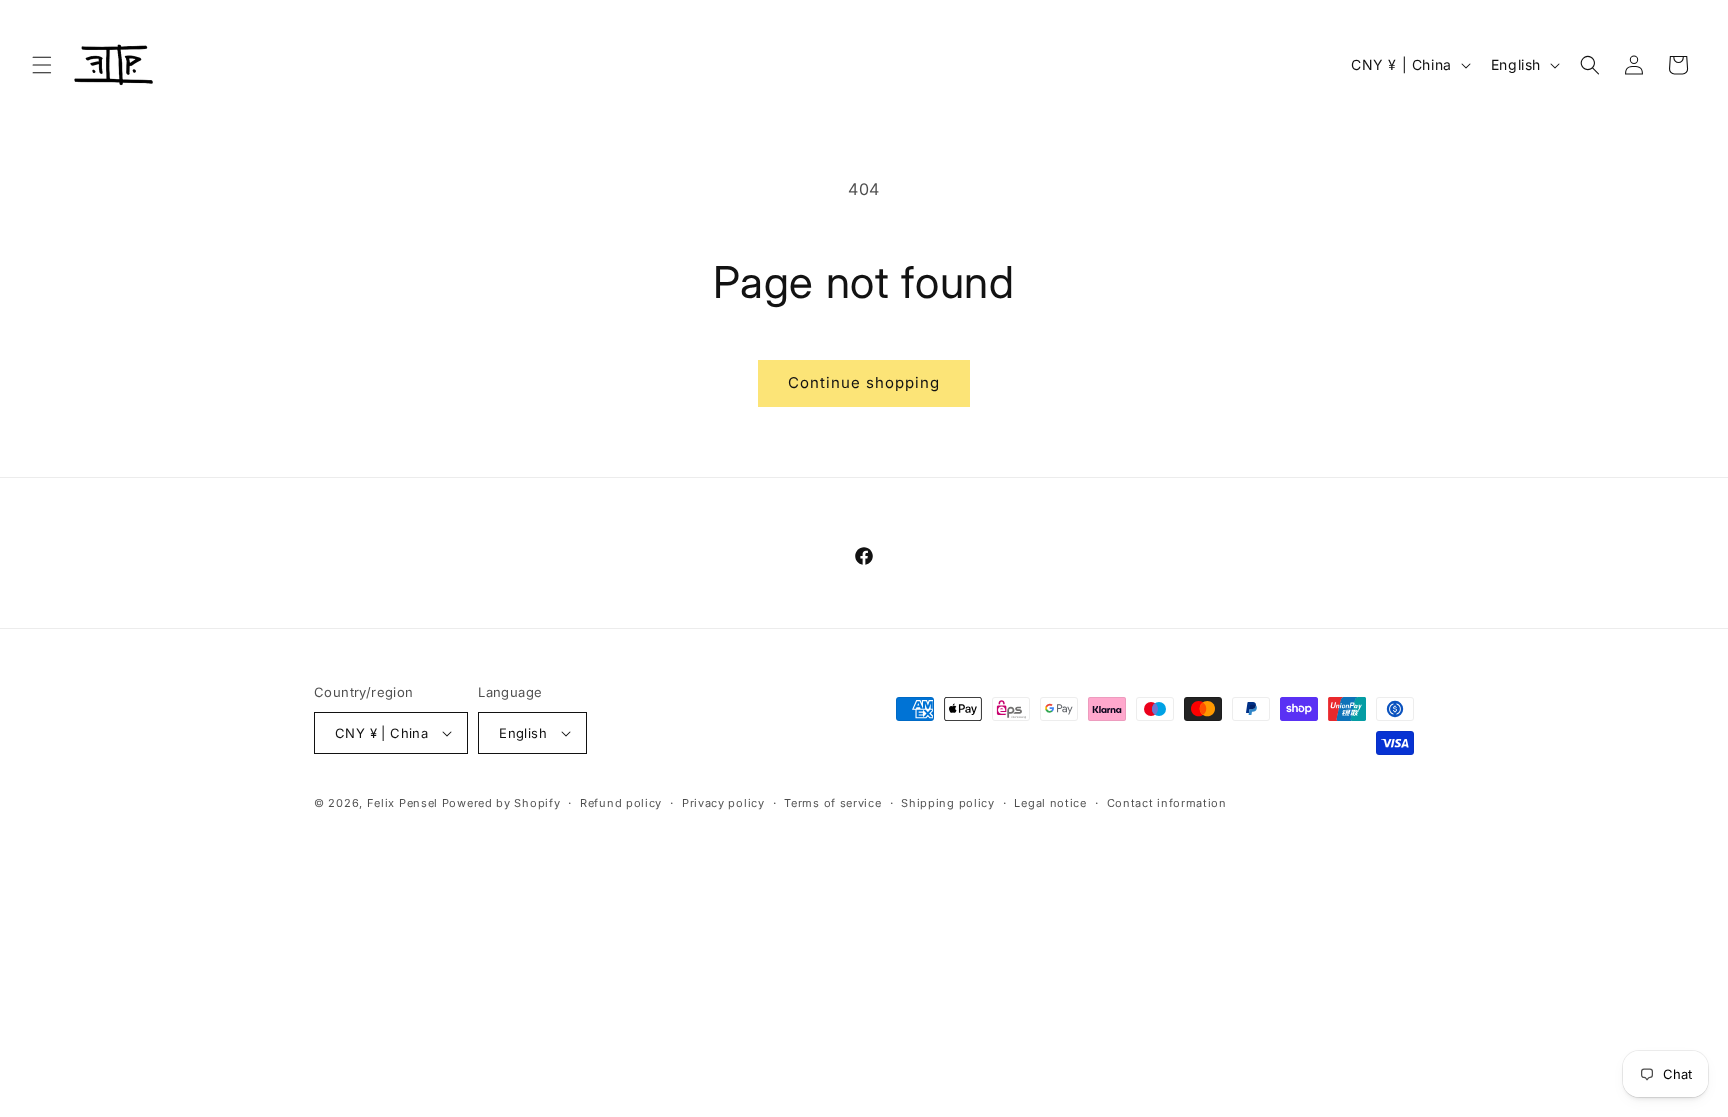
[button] (42, 65)
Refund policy (621, 803)
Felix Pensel (402, 803)
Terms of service (832, 803)
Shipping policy (948, 803)
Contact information (1167, 803)
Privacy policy (723, 803)
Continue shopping (864, 382)
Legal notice (1050, 803)
